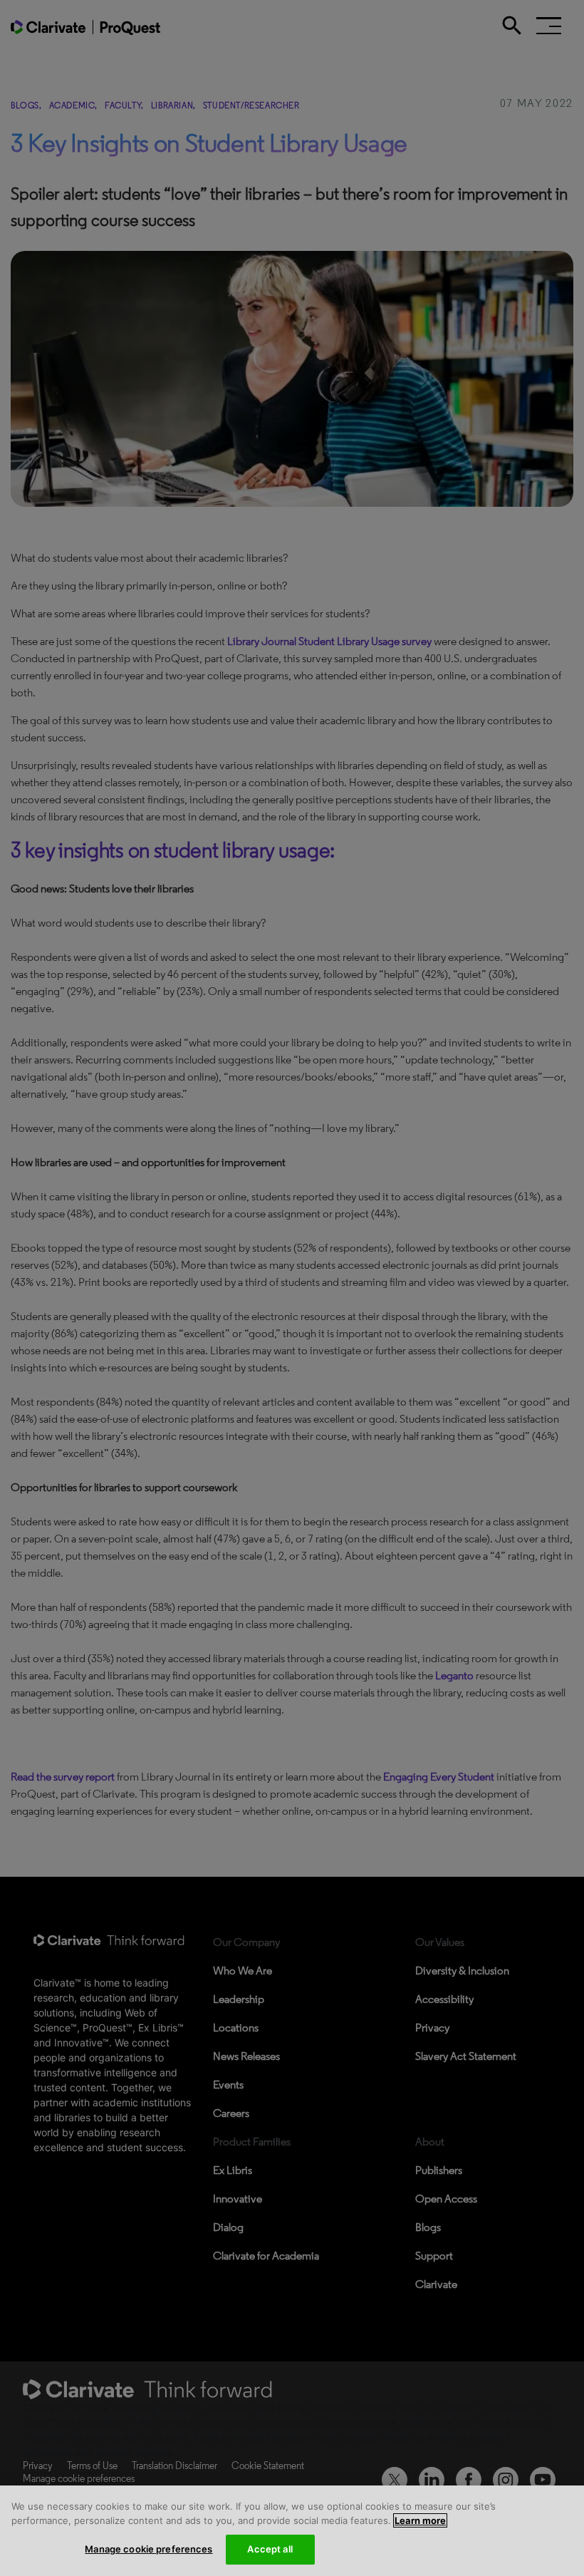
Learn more (420, 2520)
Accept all (270, 2549)
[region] (292, 2531)
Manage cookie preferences (148, 2549)
